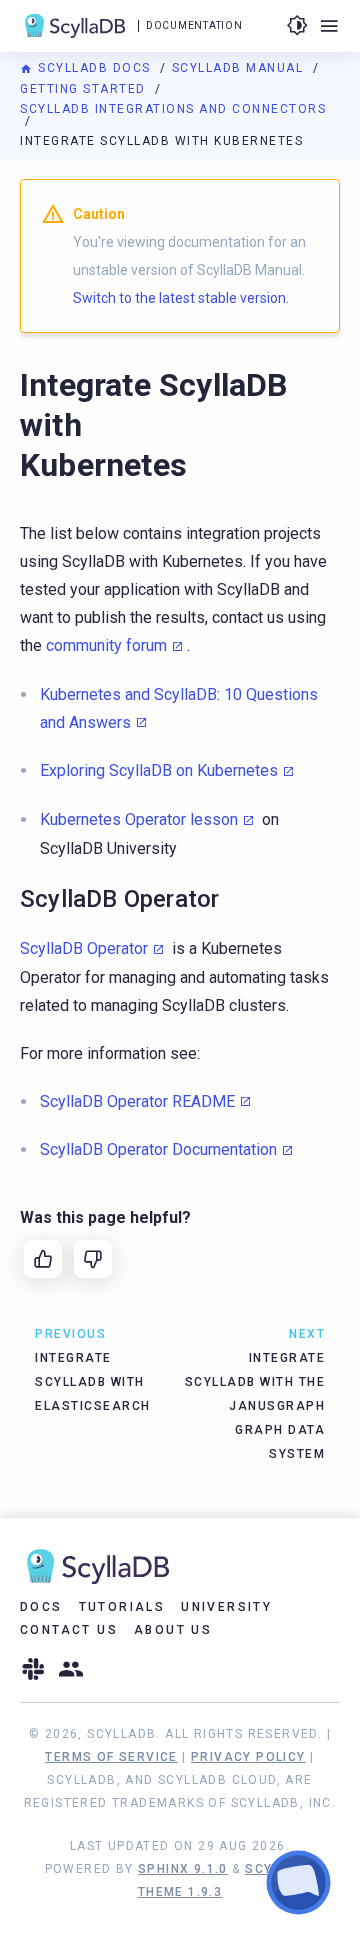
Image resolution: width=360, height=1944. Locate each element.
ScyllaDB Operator (84, 948)
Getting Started (85, 89)
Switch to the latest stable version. (181, 298)
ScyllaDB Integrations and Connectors (173, 109)
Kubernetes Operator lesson (139, 819)
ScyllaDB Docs (94, 68)
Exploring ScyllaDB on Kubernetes (159, 770)
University (226, 1607)
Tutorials (122, 1607)
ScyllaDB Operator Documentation (158, 1149)
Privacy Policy (248, 1757)
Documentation (194, 25)
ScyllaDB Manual (240, 68)
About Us (173, 1630)
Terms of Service (111, 1757)
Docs (41, 1607)
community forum (106, 645)
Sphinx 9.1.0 (183, 1869)
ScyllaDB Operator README (137, 1101)
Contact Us (69, 1630)
